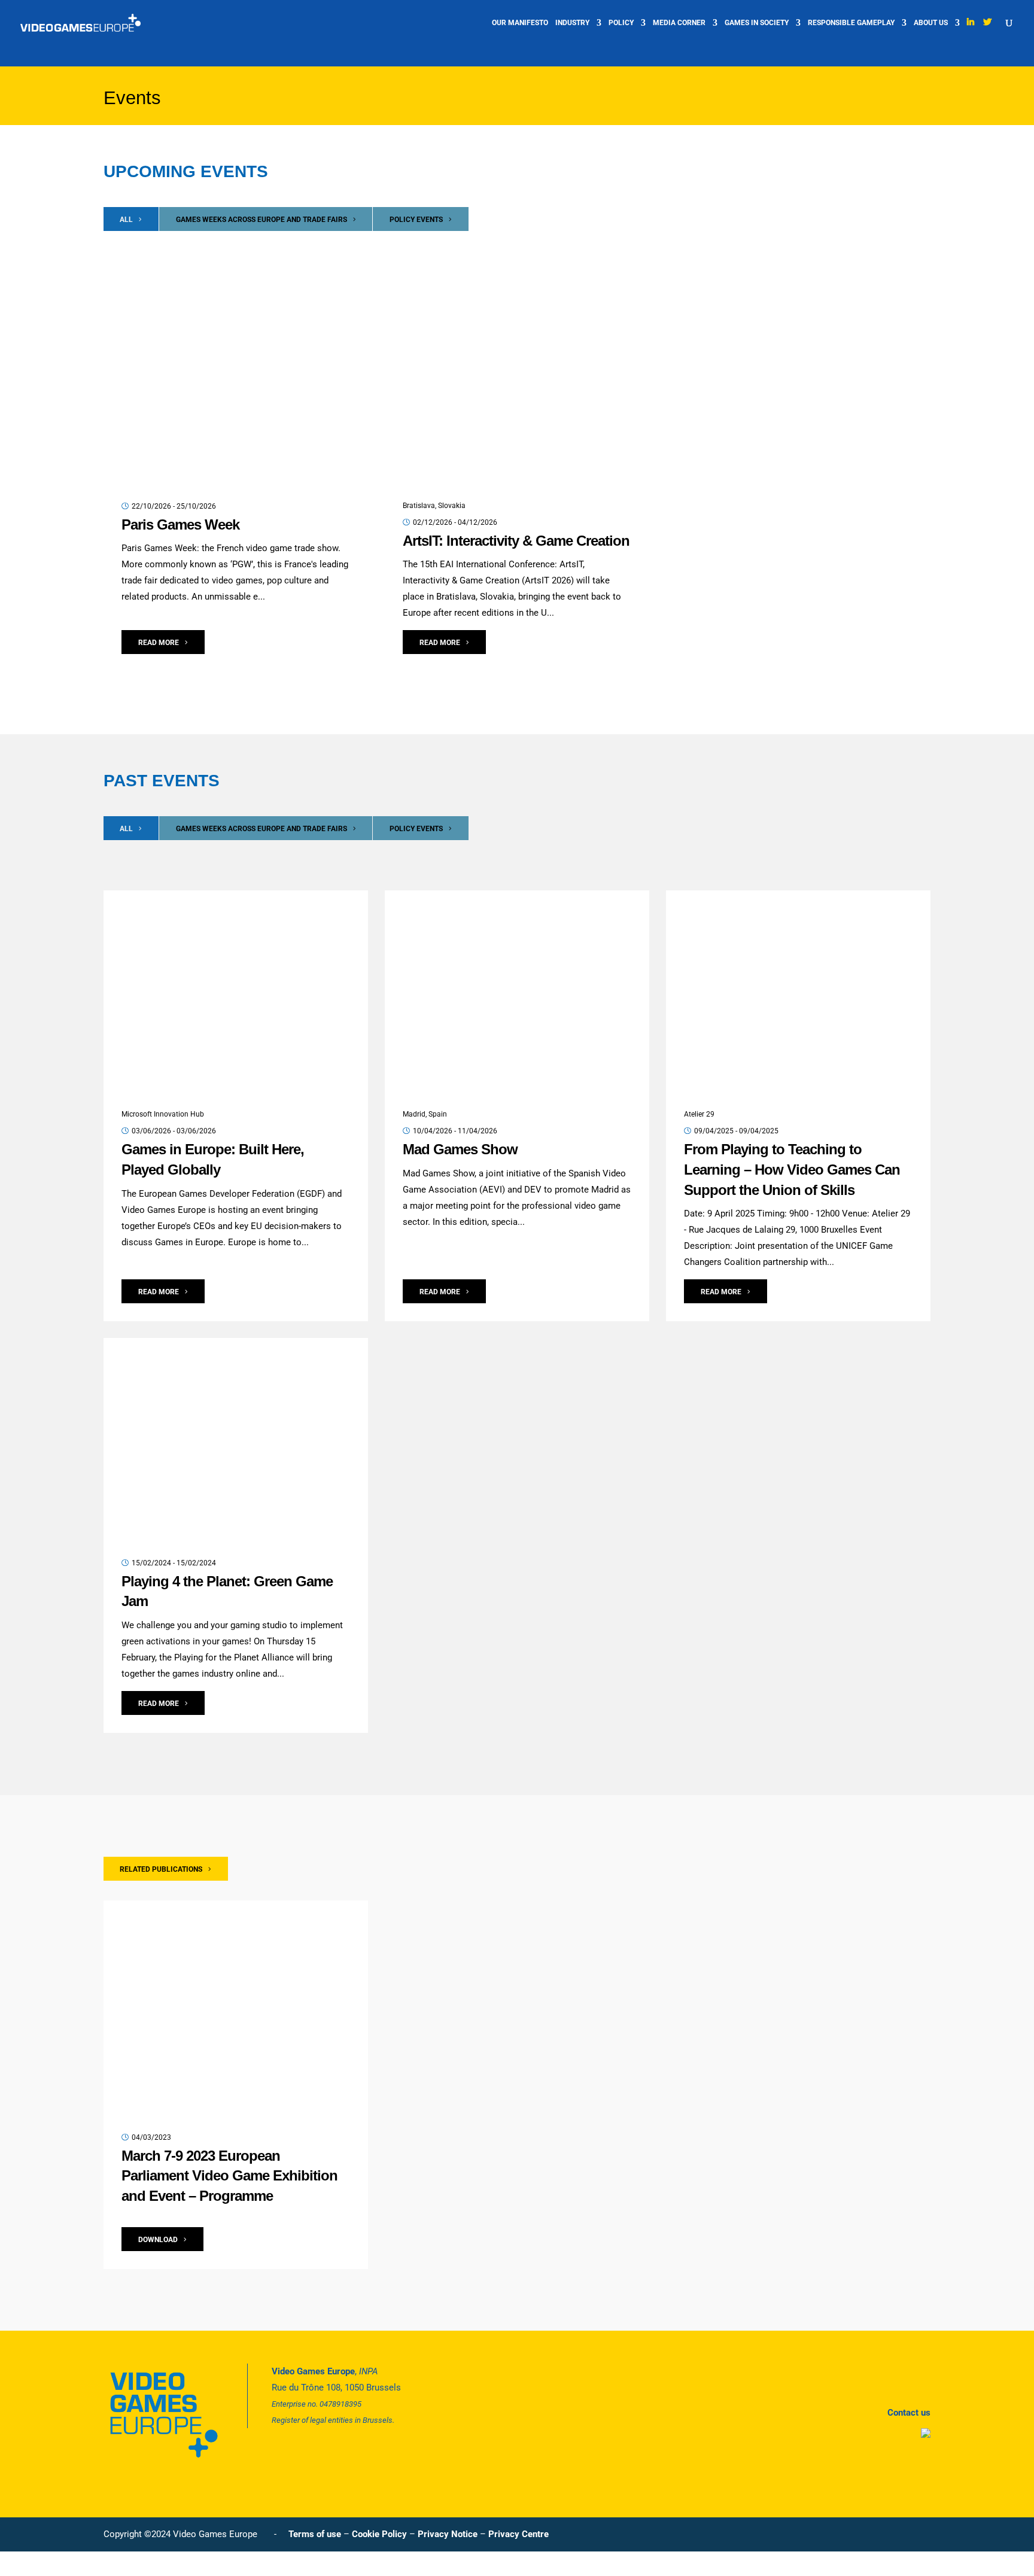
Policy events (416, 220)
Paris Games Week (180, 524)
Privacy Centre (518, 2534)
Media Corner (679, 23)
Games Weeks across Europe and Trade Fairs (261, 220)
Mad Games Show (460, 1149)
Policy (621, 23)
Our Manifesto (520, 23)
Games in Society (757, 23)
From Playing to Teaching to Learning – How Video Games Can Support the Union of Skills (792, 1169)
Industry (572, 23)
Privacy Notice (448, 2534)
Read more (159, 643)
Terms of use (315, 2534)
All (126, 220)
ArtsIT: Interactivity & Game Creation (516, 541)
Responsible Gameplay (851, 23)
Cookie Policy (379, 2534)
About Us (931, 23)
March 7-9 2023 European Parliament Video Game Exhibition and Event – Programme (229, 2176)
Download (158, 2240)
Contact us (909, 2413)
